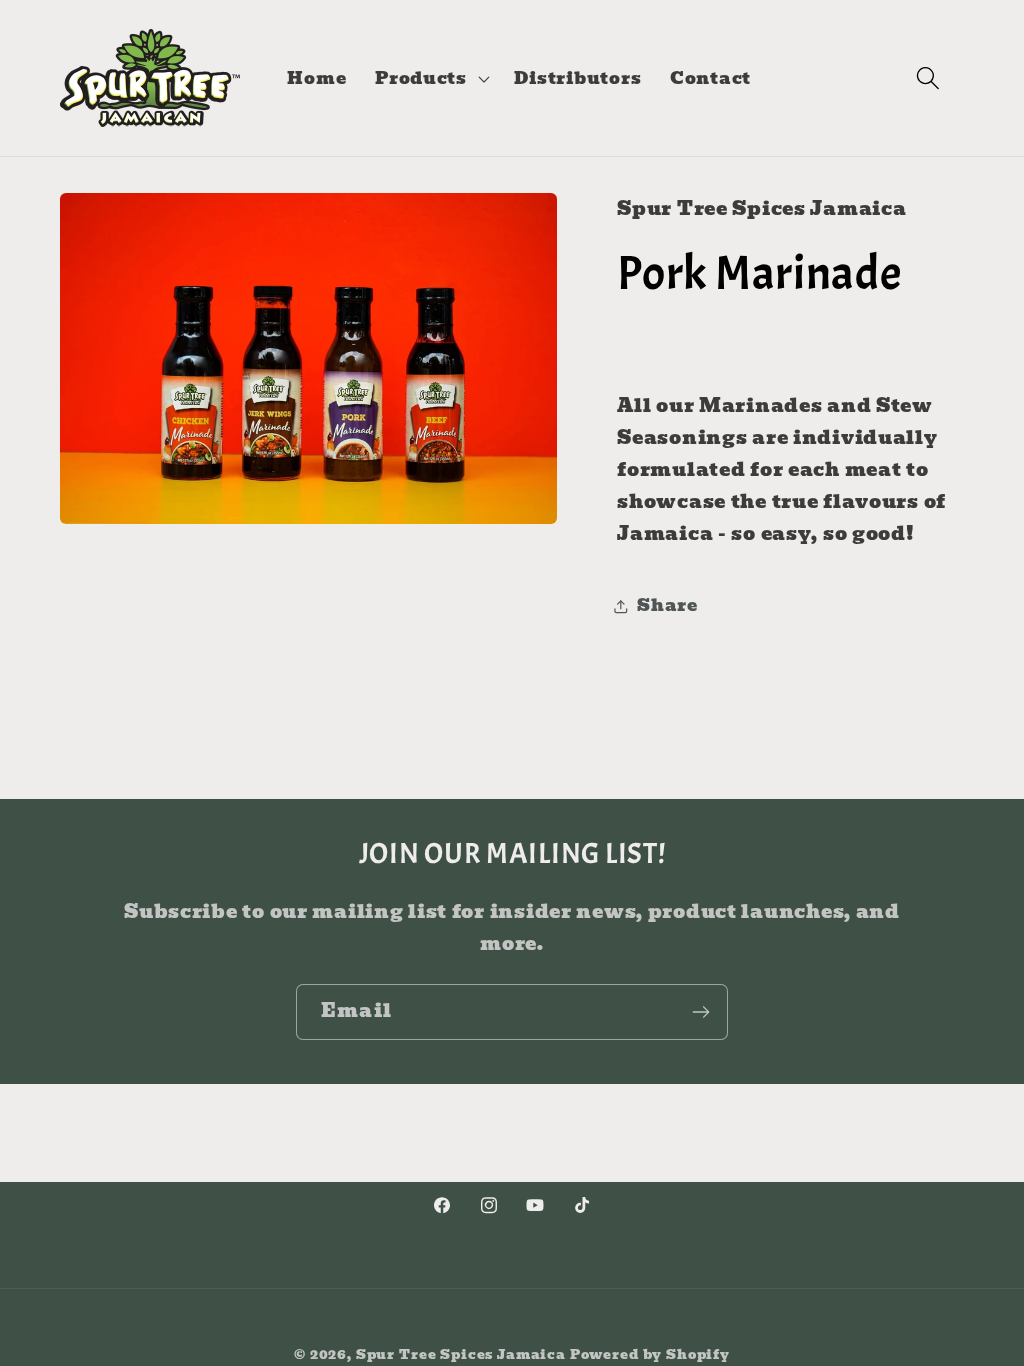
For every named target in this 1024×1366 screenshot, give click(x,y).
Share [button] (667, 605)
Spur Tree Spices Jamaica (461, 1354)
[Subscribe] (700, 1012)
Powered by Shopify (650, 1354)
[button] (430, 78)
